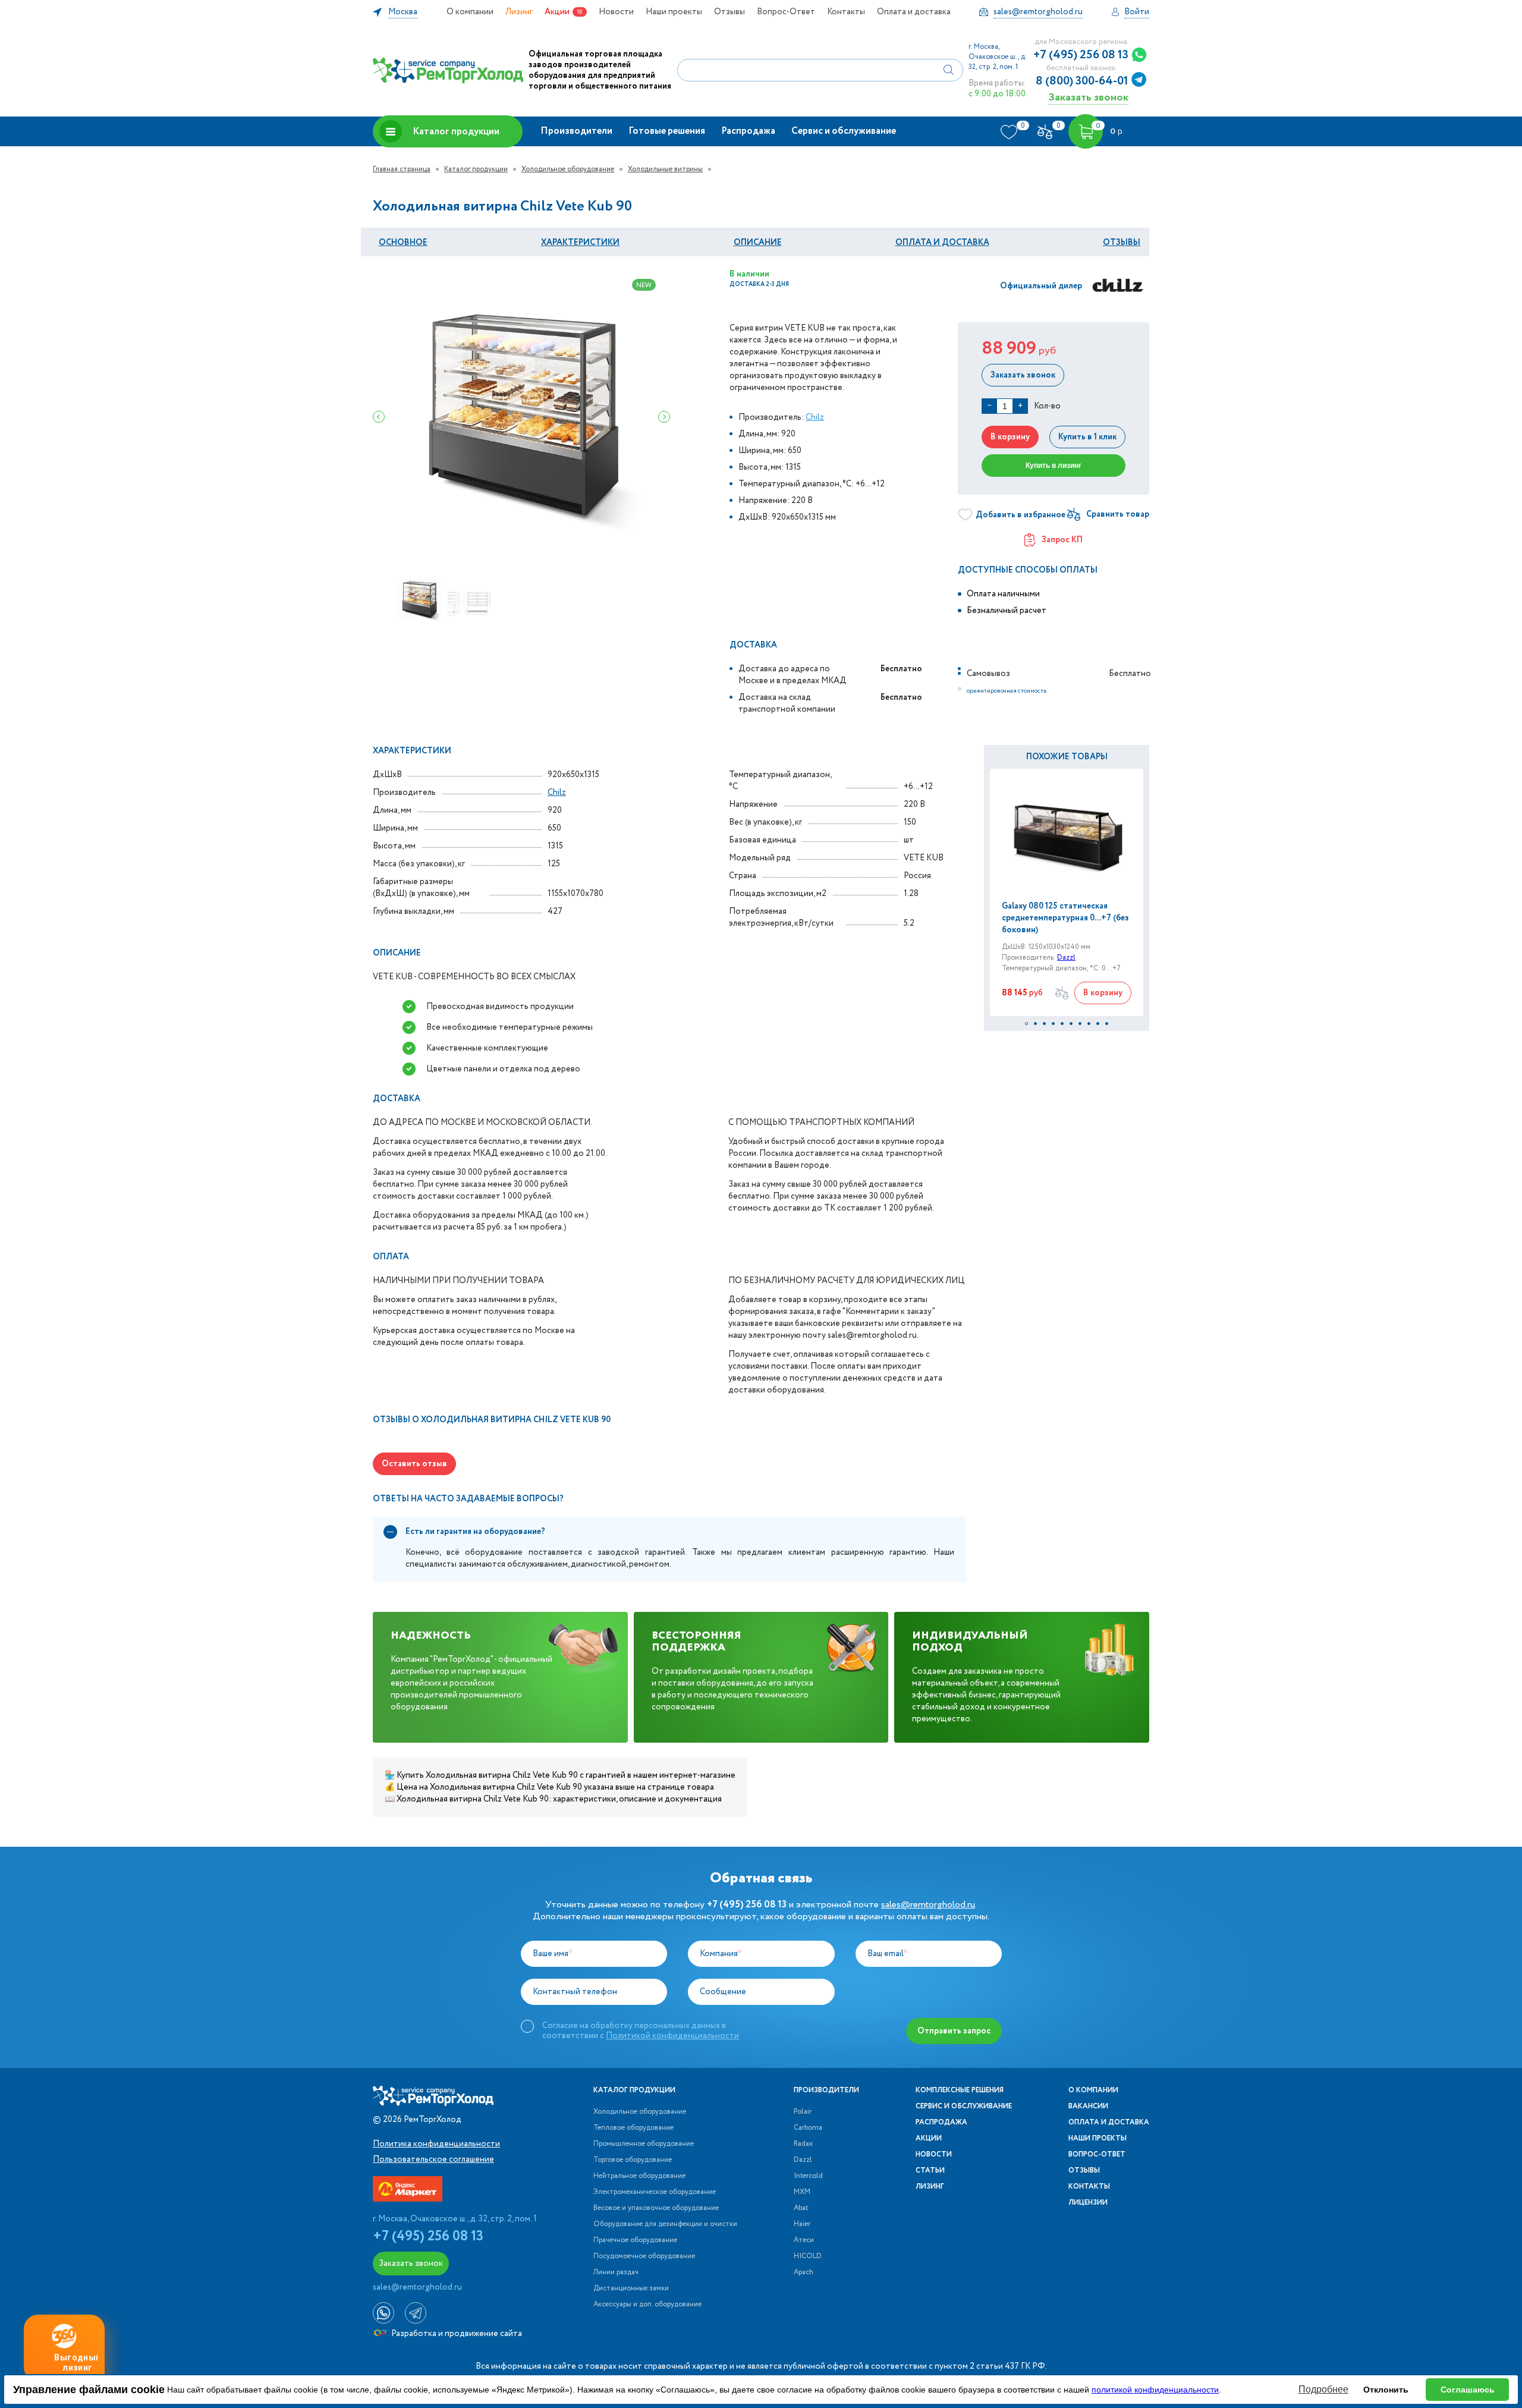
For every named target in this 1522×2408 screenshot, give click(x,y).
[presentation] (379, 417)
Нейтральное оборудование (639, 2176)
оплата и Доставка (942, 243)
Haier (802, 2224)
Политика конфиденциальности (436, 2144)
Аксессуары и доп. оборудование (647, 2305)
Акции (557, 12)
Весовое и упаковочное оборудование (656, 2208)
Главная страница (402, 169)
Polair (803, 2112)
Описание (758, 243)
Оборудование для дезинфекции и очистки (665, 2224)
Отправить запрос (954, 2031)
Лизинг (519, 12)
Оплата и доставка (914, 12)
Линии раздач (616, 2272)
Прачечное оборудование (635, 2240)
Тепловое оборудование (633, 2128)
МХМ (802, 2192)
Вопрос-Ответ (786, 12)
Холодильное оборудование (568, 169)
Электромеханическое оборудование (655, 2192)
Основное (403, 243)
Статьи (930, 2171)
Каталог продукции (456, 132)
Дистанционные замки (631, 2288)
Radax (803, 2144)
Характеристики (580, 243)
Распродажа (748, 131)
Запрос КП (1062, 540)
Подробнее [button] (1323, 2389)
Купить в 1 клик (1087, 437)
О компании (470, 12)
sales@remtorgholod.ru (928, 1905)
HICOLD (808, 2256)
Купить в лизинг (1054, 466)
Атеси (804, 2240)
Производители (576, 131)
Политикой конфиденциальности (672, 2036)
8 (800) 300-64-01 (1082, 81)
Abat (801, 2208)
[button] (1026, 1024)
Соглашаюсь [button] (1468, 2390)
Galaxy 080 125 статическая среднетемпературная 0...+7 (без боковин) (1065, 918)
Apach (804, 2272)
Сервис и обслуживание (844, 131)
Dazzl (1066, 958)
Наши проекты (674, 12)
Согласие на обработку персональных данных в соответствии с (641, 2030)
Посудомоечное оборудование (644, 2256)
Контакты (846, 12)
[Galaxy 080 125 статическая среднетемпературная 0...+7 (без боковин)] (1067, 834)
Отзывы (729, 12)
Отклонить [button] (1386, 2390)
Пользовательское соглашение (433, 2159)
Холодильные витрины (665, 169)
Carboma (808, 2128)
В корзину (1010, 437)
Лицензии (1088, 2203)
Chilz (815, 417)
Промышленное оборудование (644, 2144)
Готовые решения (667, 131)
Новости (616, 12)
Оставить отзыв (414, 1464)
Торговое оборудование (633, 2160)
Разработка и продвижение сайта (456, 2334)
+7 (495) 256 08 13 (1081, 55)
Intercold (808, 2176)
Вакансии (1088, 2107)
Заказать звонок (1088, 97)
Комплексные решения (960, 2091)
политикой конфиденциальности (1155, 2390)
